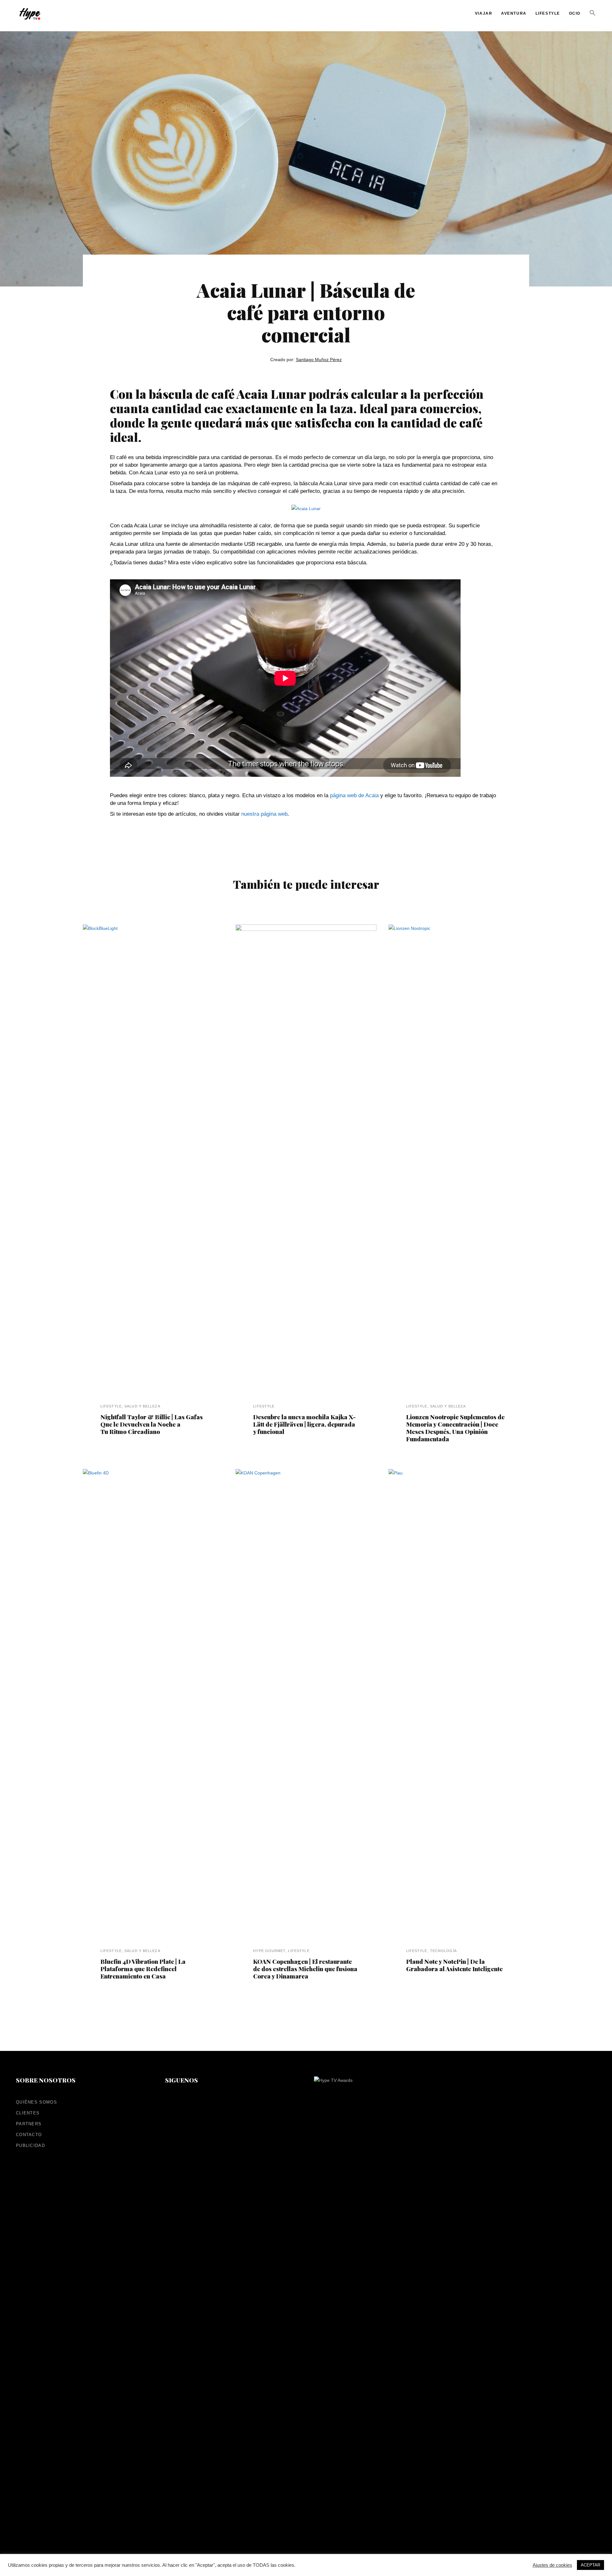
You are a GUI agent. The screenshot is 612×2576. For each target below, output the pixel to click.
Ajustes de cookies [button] (552, 2565)
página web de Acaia (354, 795)
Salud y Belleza (142, 1406)
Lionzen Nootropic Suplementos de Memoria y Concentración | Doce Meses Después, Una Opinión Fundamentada (455, 1428)
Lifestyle (111, 1406)
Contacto (29, 2135)
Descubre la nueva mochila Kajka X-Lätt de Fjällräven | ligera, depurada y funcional (304, 1424)
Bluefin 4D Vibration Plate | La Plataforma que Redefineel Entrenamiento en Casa (143, 1969)
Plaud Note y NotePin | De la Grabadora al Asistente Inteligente (454, 1965)
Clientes (28, 2113)
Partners (29, 2124)
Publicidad (30, 2145)
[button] (593, 23)
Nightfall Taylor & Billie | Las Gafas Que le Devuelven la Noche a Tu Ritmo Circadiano (152, 1424)
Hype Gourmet (269, 1951)
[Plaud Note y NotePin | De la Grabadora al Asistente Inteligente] (459, 1708)
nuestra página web (264, 814)
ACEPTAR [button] (590, 2565)
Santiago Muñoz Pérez (319, 360)
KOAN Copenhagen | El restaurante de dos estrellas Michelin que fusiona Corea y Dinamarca (305, 1969)
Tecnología (443, 1951)
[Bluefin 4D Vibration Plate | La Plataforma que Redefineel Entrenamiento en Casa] (153, 1708)
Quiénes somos (36, 2102)
